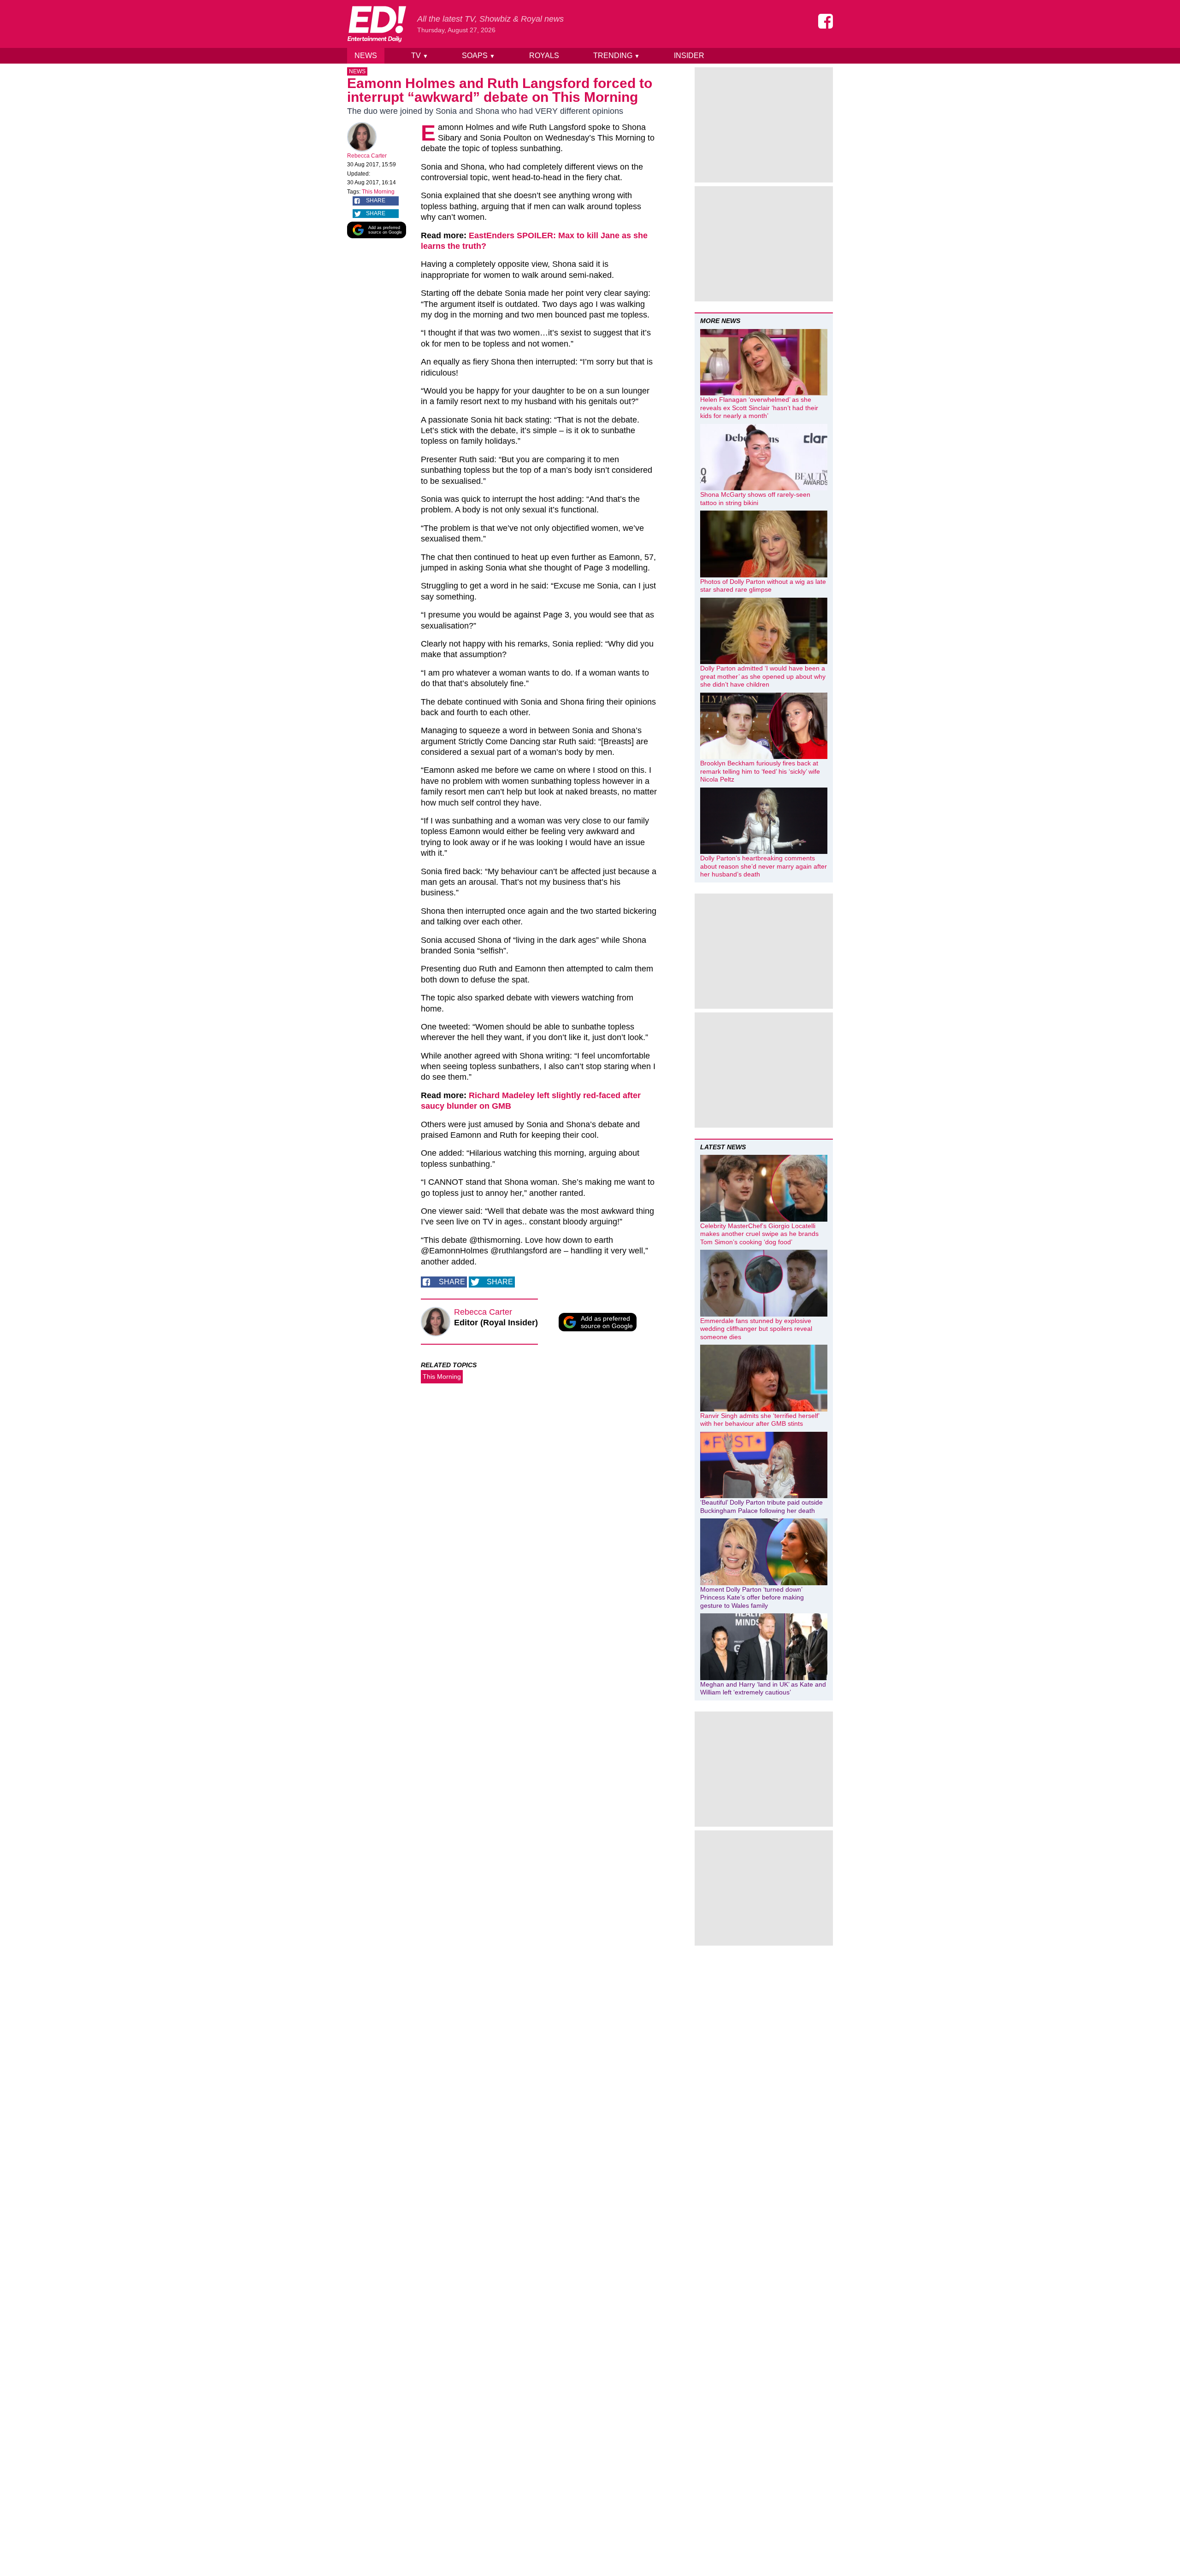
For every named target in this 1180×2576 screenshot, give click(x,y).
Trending (617, 56)
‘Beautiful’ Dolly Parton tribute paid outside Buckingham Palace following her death (761, 1506)
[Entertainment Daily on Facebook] (826, 21)
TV (420, 56)
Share (376, 200)
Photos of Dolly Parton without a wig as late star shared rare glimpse (763, 586)
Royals (544, 56)
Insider (689, 56)
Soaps (478, 56)
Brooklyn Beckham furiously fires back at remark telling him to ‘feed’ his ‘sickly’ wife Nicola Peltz (760, 771)
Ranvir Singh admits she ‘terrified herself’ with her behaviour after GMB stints (760, 1420)
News (366, 56)
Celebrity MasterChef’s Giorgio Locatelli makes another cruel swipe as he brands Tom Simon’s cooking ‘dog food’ (759, 1234)
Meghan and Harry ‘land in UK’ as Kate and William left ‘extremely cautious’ (763, 1688)
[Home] (377, 24)
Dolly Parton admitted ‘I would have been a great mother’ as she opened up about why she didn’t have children (763, 676)
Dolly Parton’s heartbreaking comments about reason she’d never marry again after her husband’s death (764, 866)
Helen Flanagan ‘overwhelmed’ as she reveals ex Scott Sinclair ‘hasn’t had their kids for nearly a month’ (759, 408)
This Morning (378, 192)
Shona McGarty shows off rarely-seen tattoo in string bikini (755, 499)
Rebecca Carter (367, 156)
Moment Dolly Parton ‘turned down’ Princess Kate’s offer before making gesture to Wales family (752, 1597)
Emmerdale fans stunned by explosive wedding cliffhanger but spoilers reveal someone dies (756, 1329)
